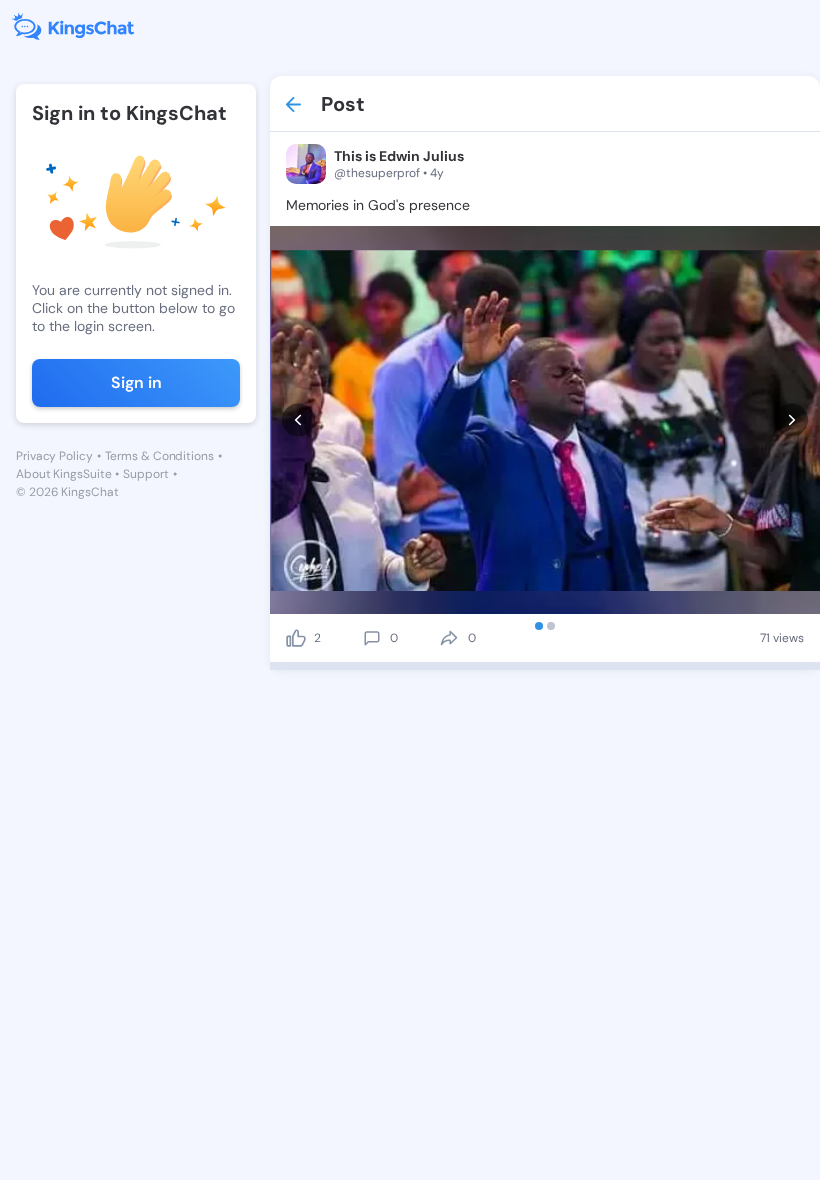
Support (145, 474)
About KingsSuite (63, 474)
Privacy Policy (54, 456)
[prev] (298, 419)
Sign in (136, 382)
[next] (791, 419)
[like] (296, 638)
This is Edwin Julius (399, 156)
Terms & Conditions (159, 456)
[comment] (372, 638)
